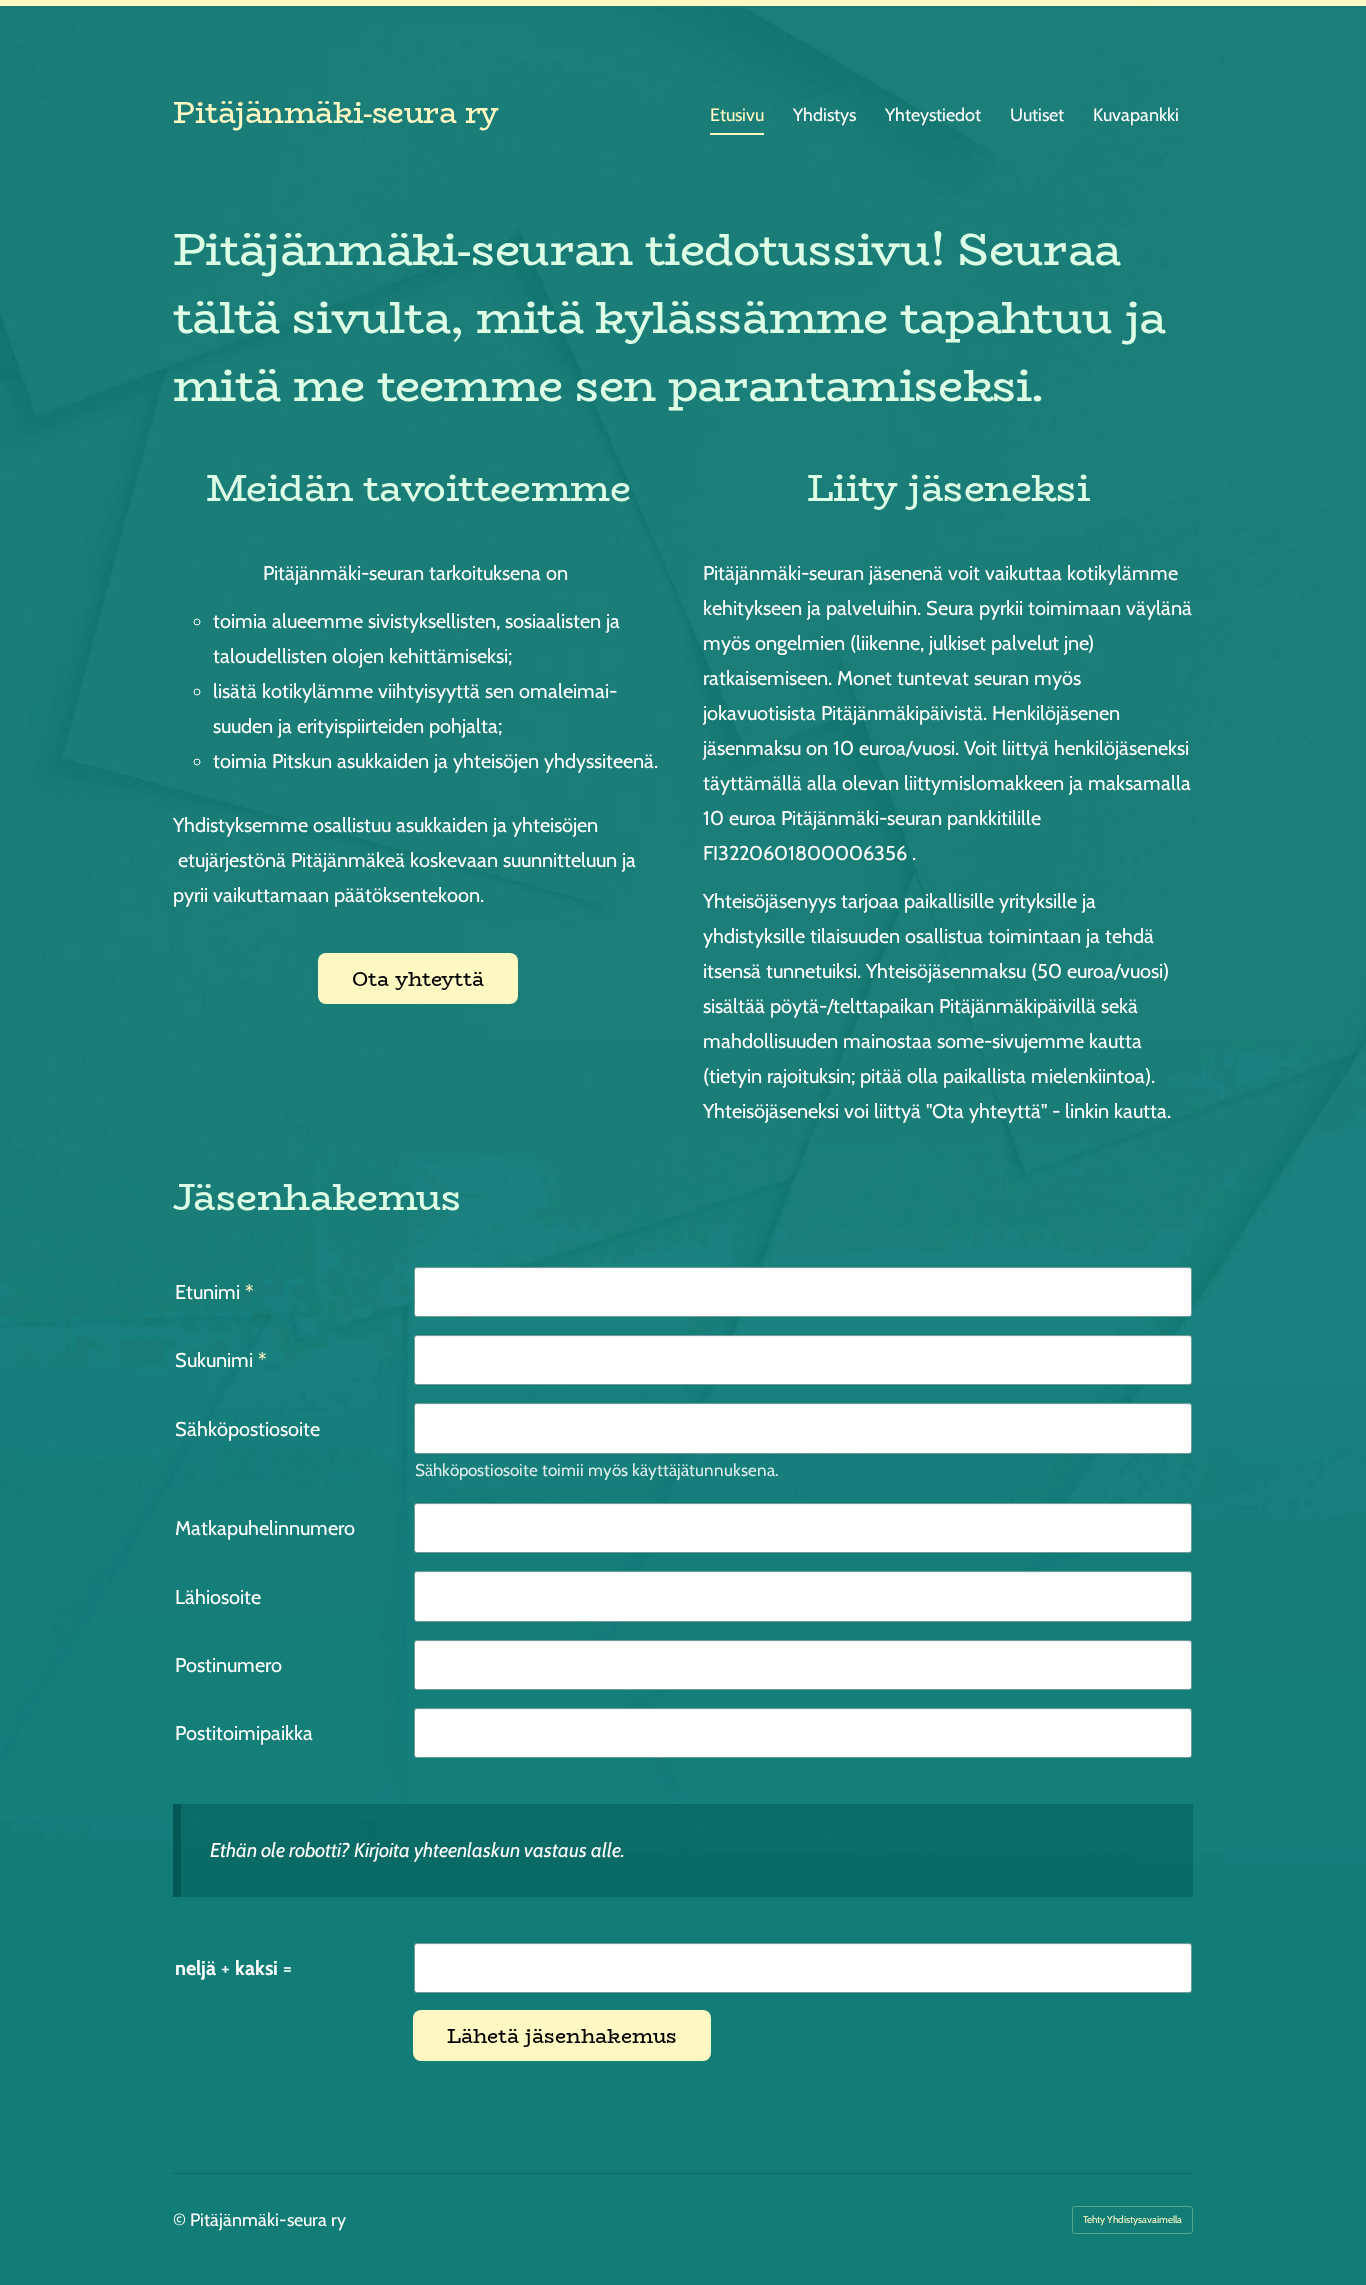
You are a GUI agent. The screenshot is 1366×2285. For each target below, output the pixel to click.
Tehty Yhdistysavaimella (1132, 2219)
